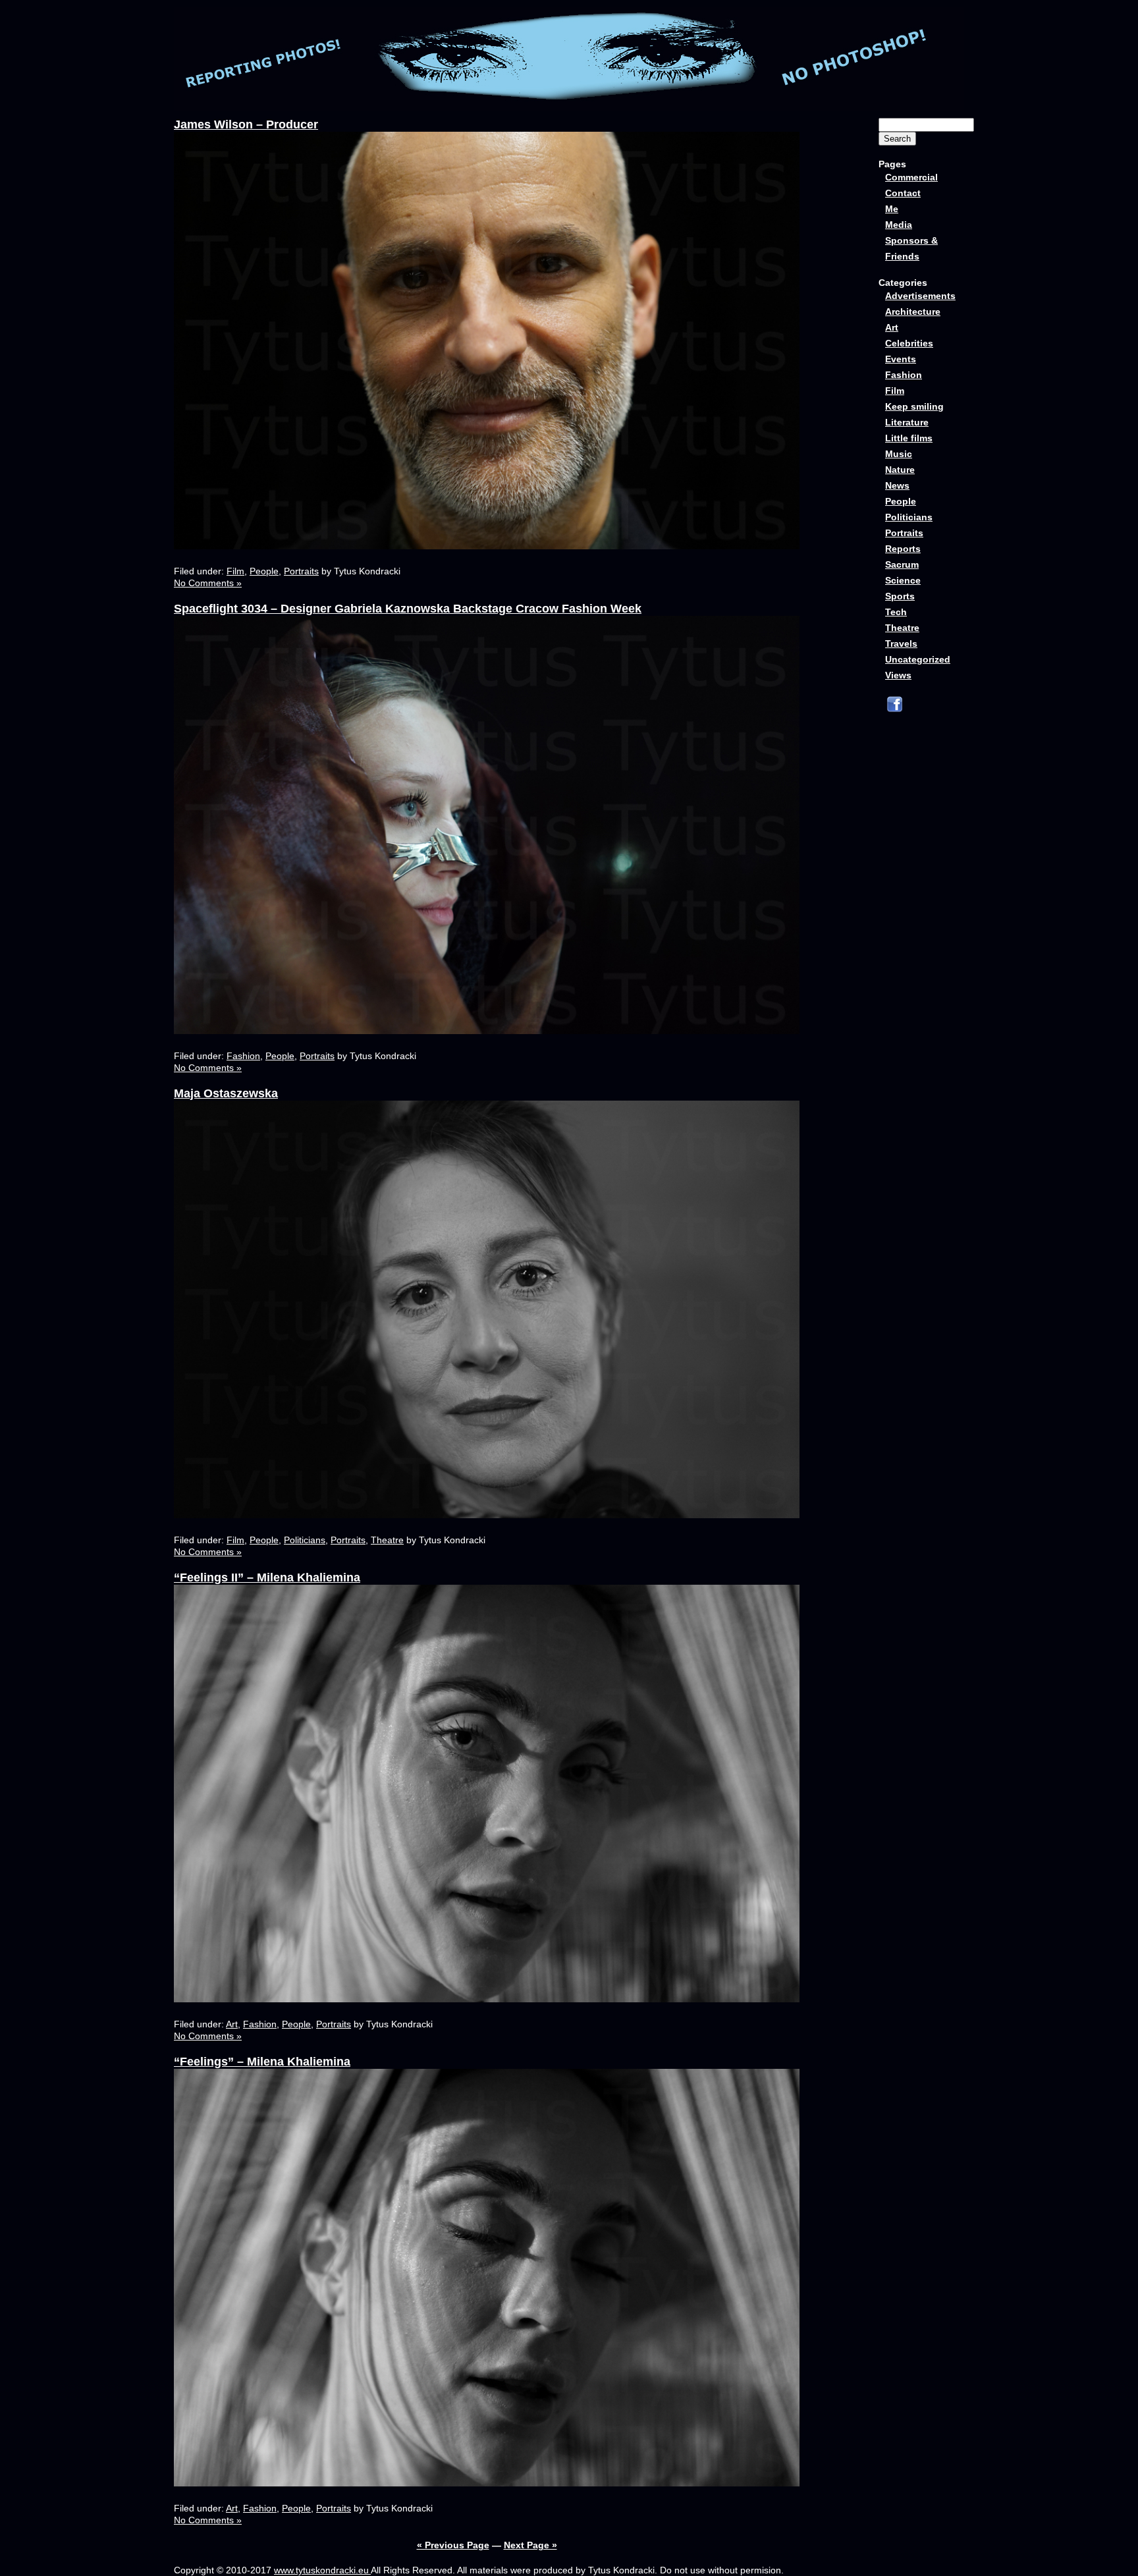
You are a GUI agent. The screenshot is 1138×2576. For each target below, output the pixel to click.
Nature (900, 470)
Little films (909, 438)
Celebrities (909, 343)
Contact (903, 193)
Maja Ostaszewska (226, 1093)
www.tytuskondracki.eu (322, 2570)
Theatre (387, 1540)
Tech (896, 612)
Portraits (301, 571)
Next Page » (530, 2545)
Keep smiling (914, 406)
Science (903, 580)
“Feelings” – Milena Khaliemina (262, 2062)
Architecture (913, 312)
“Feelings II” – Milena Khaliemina (267, 1577)
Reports (903, 549)
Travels (901, 644)
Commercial (911, 177)
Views (898, 675)
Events (901, 359)
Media (899, 225)
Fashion (243, 1056)
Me (892, 209)
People (264, 571)
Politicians (305, 1540)
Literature (907, 422)
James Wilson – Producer (246, 124)
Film (235, 571)
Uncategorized (918, 659)
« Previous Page (453, 2545)
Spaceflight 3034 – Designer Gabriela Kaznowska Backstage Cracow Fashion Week (408, 609)
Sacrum (902, 564)
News (897, 485)
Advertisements (920, 296)
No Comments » (208, 583)
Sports (900, 596)
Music (899, 454)
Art (232, 2024)
